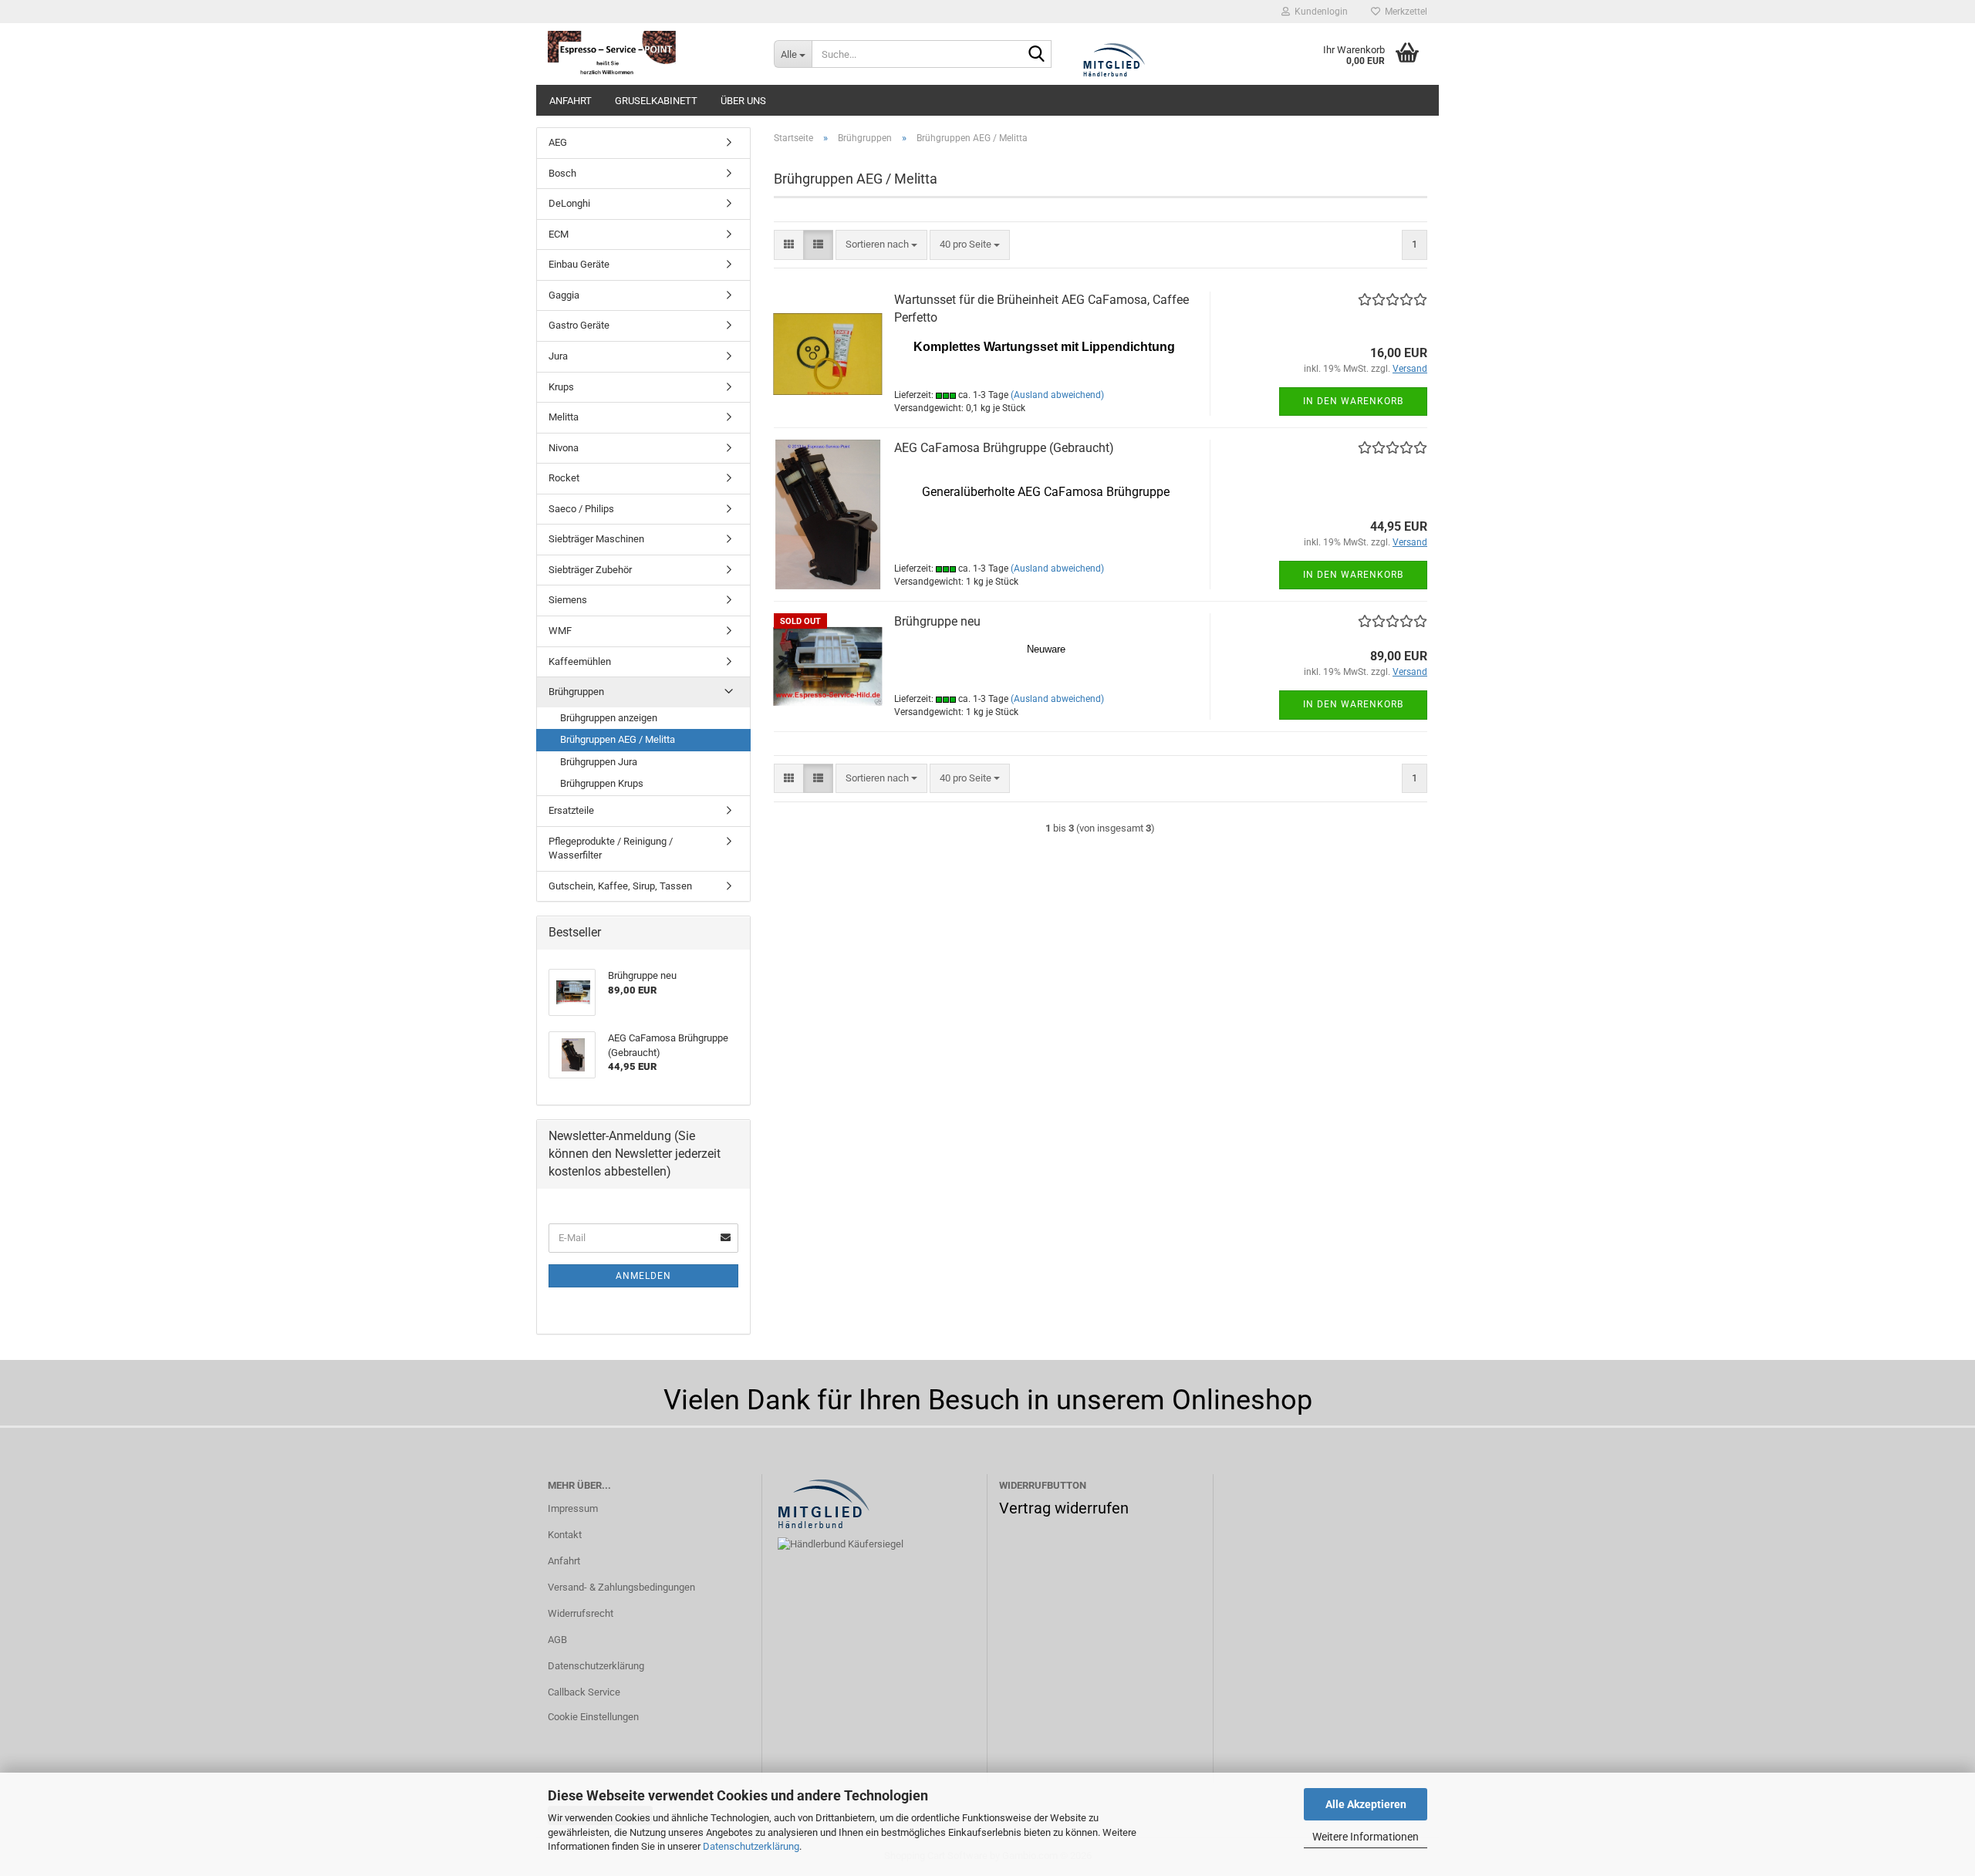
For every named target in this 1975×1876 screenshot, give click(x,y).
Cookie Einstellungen (593, 1717)
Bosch (562, 173)
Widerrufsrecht (581, 1613)
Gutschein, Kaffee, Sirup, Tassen (620, 886)
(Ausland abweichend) (1057, 395)
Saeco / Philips (581, 509)
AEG (558, 142)
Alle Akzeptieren (1366, 1804)
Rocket (564, 478)
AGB (557, 1640)
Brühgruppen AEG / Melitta (618, 739)
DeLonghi (569, 203)
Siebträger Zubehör (590, 570)
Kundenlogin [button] (1319, 12)
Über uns (743, 101)
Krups (561, 387)
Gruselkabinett (656, 101)
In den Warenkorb (1353, 401)
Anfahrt (571, 101)
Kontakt (565, 1535)
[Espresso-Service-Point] (649, 54)
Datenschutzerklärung (751, 1846)
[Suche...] (1037, 55)
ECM (559, 234)
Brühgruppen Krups (602, 783)
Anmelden (643, 1276)
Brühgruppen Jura (599, 762)
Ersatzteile (571, 810)
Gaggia (564, 295)
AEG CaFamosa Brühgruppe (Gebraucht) (1004, 448)
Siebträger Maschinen (596, 539)
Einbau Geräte (579, 264)
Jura (558, 356)
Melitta (564, 417)
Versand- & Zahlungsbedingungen (621, 1587)
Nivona (564, 448)
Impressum (573, 1508)
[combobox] (881, 245)
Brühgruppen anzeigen (609, 718)
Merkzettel (1404, 12)
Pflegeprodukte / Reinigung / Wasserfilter (611, 849)
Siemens (568, 600)
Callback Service (584, 1692)
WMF (560, 631)
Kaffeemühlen (580, 661)
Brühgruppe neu (937, 621)
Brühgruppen (576, 692)
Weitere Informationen (1366, 1837)
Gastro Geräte (579, 325)
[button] (789, 245)
